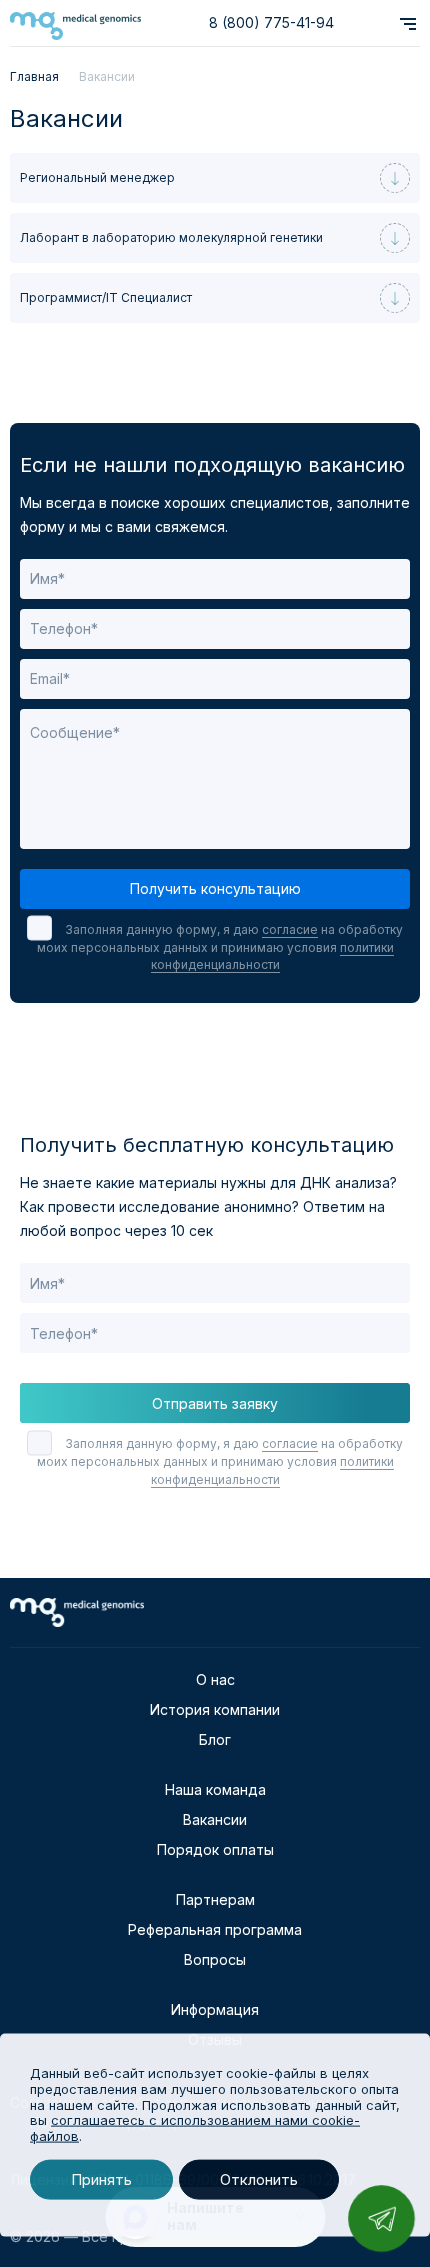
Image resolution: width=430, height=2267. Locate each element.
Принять (101, 2179)
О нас (215, 1679)
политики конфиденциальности (272, 956)
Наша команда (215, 1789)
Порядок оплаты (215, 1849)
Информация (215, 2009)
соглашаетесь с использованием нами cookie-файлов (195, 2128)
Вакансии (215, 1819)
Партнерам (215, 1899)
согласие (290, 929)
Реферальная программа (215, 1929)
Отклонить (259, 2179)
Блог (215, 1739)
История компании (215, 1709)
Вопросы (215, 1959)
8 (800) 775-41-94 (271, 22)
